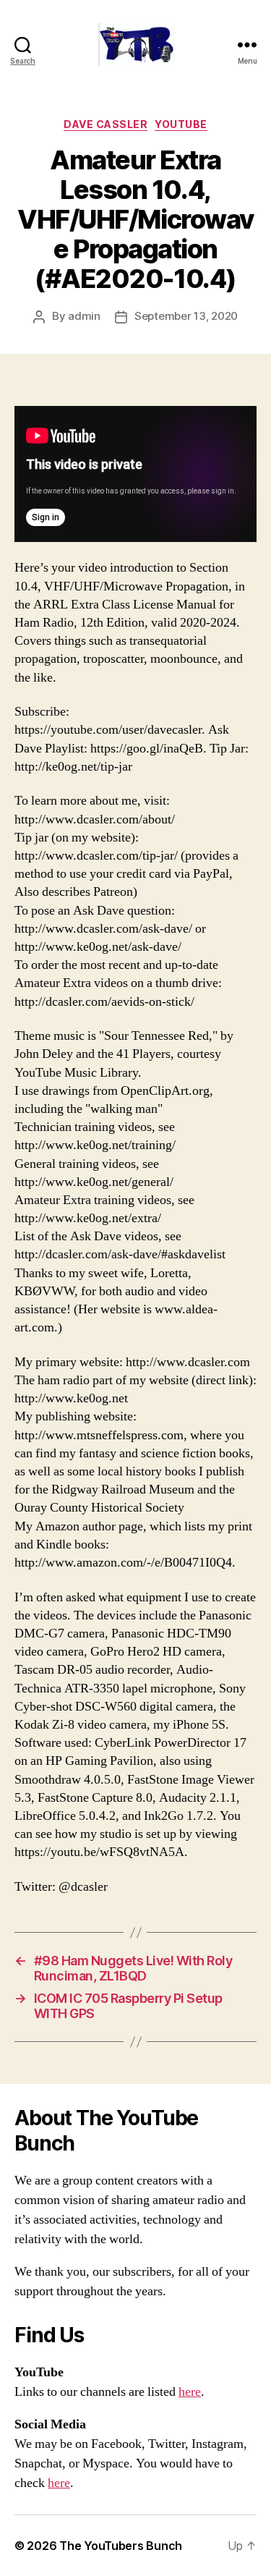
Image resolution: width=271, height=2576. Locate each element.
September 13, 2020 (186, 316)
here (190, 2392)
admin (84, 316)
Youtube (181, 124)
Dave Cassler (106, 124)
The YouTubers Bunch (121, 2546)
